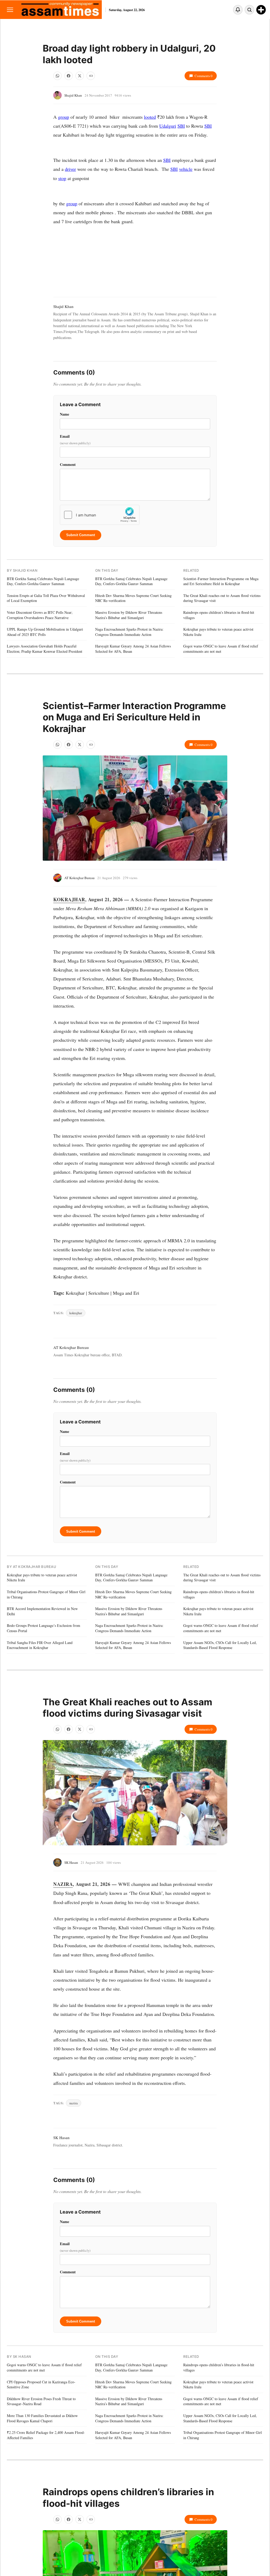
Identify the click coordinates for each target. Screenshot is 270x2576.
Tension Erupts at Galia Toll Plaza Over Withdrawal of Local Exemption (46, 598)
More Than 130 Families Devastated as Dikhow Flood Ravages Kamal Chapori (42, 2418)
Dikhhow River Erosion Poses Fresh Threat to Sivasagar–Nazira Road (41, 2401)
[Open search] (249, 10)
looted (150, 117)
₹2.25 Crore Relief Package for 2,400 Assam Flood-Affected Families (46, 2435)
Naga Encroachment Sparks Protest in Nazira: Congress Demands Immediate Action (129, 632)
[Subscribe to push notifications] (238, 10)
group (64, 117)
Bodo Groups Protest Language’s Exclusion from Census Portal (44, 1628)
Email (75, 439)
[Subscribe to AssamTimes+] (261, 10)
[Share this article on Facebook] (69, 76)
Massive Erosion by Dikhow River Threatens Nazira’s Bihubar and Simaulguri (129, 615)
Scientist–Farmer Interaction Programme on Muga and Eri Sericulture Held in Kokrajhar (221, 581)
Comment (68, 464)
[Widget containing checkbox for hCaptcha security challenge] (100, 515)
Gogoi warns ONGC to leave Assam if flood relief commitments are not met (221, 649)
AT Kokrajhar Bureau (79, 878)
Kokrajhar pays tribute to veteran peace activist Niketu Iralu (218, 632)
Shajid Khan (73, 95)
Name (64, 414)
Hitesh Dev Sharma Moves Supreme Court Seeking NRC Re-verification (133, 598)
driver (70, 169)
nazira (74, 2103)
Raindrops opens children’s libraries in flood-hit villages (219, 615)
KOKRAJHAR (69, 899)
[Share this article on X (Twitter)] (80, 76)
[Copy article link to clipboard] (91, 76)
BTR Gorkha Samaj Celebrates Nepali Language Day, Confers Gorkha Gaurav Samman (43, 581)
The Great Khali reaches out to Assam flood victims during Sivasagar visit (222, 598)
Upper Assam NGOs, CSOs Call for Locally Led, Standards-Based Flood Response (220, 1645)
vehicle (186, 169)
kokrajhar (76, 1313)
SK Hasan (71, 1862)
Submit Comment (81, 535)
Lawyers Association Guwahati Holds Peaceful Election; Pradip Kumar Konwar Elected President (45, 649)
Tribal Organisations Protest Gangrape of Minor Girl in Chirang (46, 1594)
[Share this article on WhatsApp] (57, 76)
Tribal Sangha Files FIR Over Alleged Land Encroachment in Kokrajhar (40, 1645)
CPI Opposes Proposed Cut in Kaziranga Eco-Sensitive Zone (41, 2385)
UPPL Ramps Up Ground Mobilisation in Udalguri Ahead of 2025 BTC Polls (45, 632)
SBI (181, 126)
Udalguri (168, 126)
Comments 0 (204, 76)
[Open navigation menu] (10, 10)
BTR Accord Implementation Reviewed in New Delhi (42, 1611)
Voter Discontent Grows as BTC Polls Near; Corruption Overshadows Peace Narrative (40, 615)
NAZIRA (63, 1884)
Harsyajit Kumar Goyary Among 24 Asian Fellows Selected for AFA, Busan (133, 649)
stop (62, 178)
